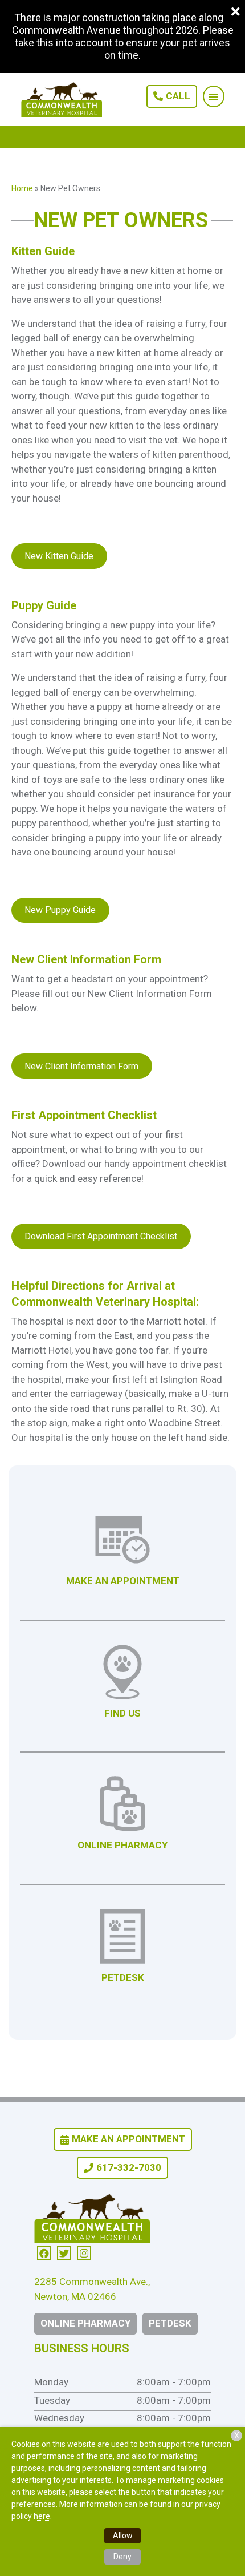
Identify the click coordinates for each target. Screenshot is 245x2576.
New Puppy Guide (60, 910)
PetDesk (170, 2323)
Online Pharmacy (85, 2323)
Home (22, 188)
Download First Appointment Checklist (101, 1236)
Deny (122, 2557)
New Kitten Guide (59, 556)
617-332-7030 (129, 2167)
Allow (123, 2535)
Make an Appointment (128, 2139)
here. (43, 2516)
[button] (214, 96)
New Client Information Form (81, 1066)
